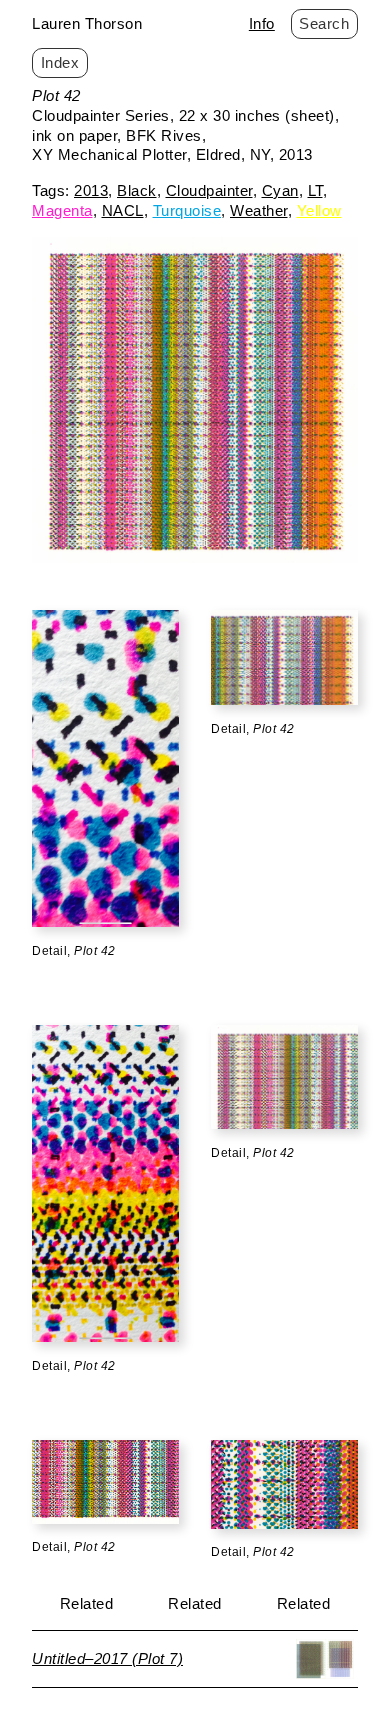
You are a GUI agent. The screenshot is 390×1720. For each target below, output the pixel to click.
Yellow (319, 210)
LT (315, 190)
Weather (259, 210)
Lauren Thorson (87, 23)
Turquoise (187, 210)
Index (60, 62)
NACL (123, 210)
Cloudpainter (209, 190)
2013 (91, 190)
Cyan (280, 190)
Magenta (62, 210)
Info (262, 23)
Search (324, 23)
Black (137, 190)
